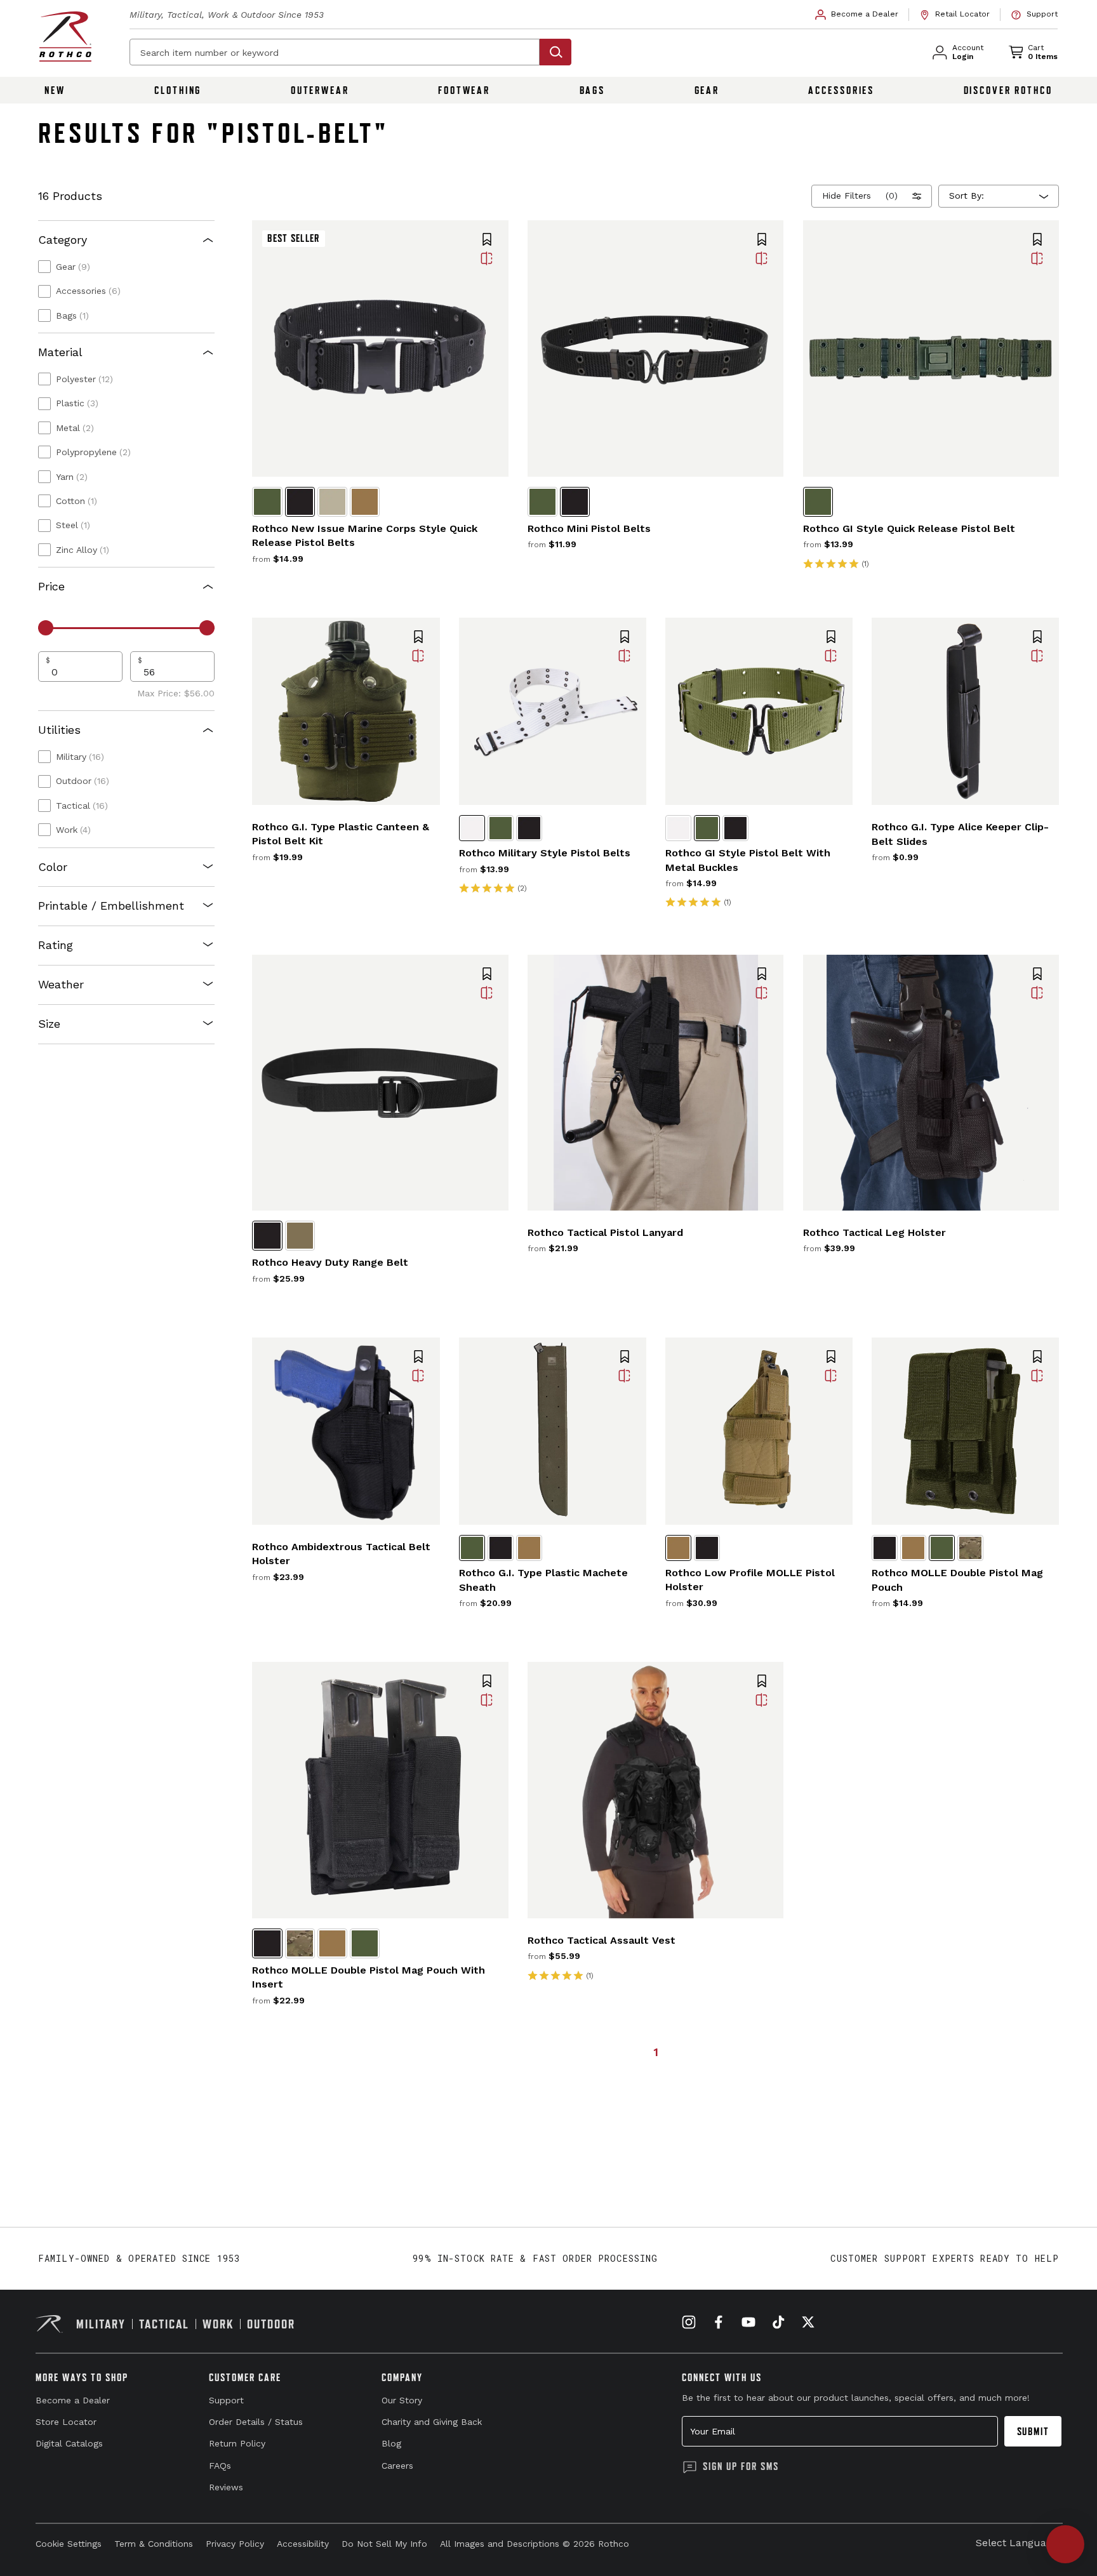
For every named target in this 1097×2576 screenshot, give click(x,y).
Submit (1033, 2431)
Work (73, 830)
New (55, 90)
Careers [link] (397, 2466)
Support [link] (226, 2400)
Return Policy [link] (237, 2443)
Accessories (841, 90)
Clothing (178, 90)
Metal (75, 428)
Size (49, 1024)
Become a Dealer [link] (73, 2400)
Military (80, 757)
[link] (857, 15)
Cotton (76, 501)
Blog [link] (391, 2443)
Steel (73, 525)
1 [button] (656, 2052)
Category (63, 240)
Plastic (77, 403)
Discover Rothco (1008, 90)
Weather (61, 984)
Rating (56, 945)
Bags (593, 90)
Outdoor (83, 781)
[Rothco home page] (65, 37)
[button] (487, 241)
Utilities (59, 730)
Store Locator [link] (66, 2422)
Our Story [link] (402, 2400)
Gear (707, 90)
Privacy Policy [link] (235, 2544)
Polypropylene (93, 452)
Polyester (84, 379)
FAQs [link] (220, 2466)
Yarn (72, 477)
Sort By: (967, 196)
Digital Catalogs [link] (69, 2443)
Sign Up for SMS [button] (741, 2466)
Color (53, 867)
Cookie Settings (69, 2544)
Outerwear (320, 90)
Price (51, 586)
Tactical (82, 806)
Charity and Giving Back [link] (432, 2422)
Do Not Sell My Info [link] (384, 2544)
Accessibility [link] (303, 2544)
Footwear (464, 90)
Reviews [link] (226, 2487)
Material (60, 352)
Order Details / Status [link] (256, 2422)
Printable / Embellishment (111, 906)
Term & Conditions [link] (154, 2544)
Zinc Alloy (83, 550)
